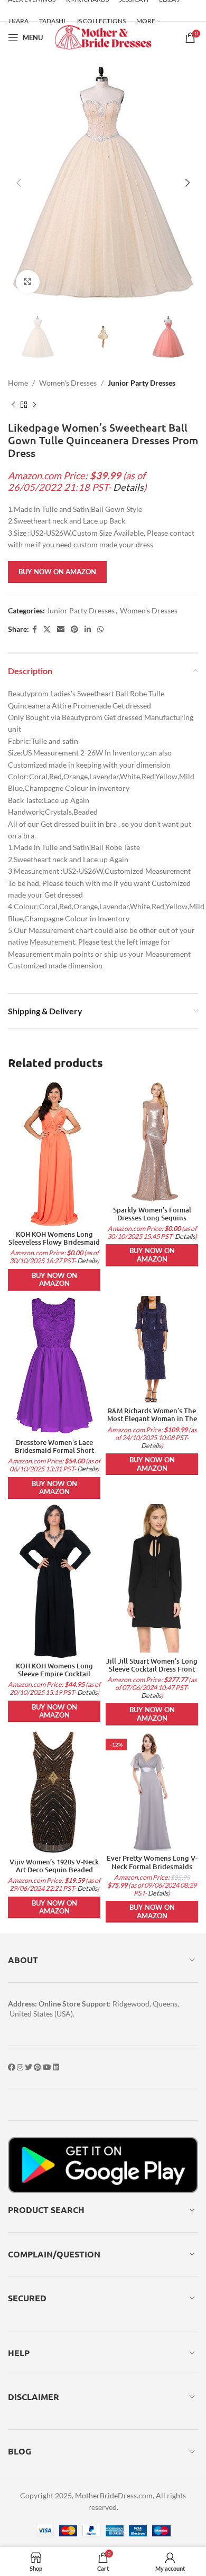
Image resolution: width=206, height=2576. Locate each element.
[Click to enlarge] (28, 282)
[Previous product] (13, 405)
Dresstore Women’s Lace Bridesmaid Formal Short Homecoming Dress (54, 1450)
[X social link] (47, 629)
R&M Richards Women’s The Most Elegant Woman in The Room (152, 1418)
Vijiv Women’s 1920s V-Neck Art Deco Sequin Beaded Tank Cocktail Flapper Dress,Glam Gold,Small (54, 1874)
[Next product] (34, 405)
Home (18, 383)
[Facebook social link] (35, 629)
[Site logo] (103, 37)
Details (128, 487)
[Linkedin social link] (88, 629)
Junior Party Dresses (142, 383)
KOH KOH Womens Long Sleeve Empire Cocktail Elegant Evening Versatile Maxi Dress (54, 1678)
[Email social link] (61, 629)
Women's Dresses (68, 383)
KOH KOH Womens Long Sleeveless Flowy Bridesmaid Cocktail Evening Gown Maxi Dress (54, 1246)
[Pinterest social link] (74, 629)
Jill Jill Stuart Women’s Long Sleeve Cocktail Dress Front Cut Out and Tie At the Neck (152, 1669)
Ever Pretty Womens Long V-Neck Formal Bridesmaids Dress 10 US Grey (152, 1866)
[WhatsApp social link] (100, 629)
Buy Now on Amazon (57, 572)
